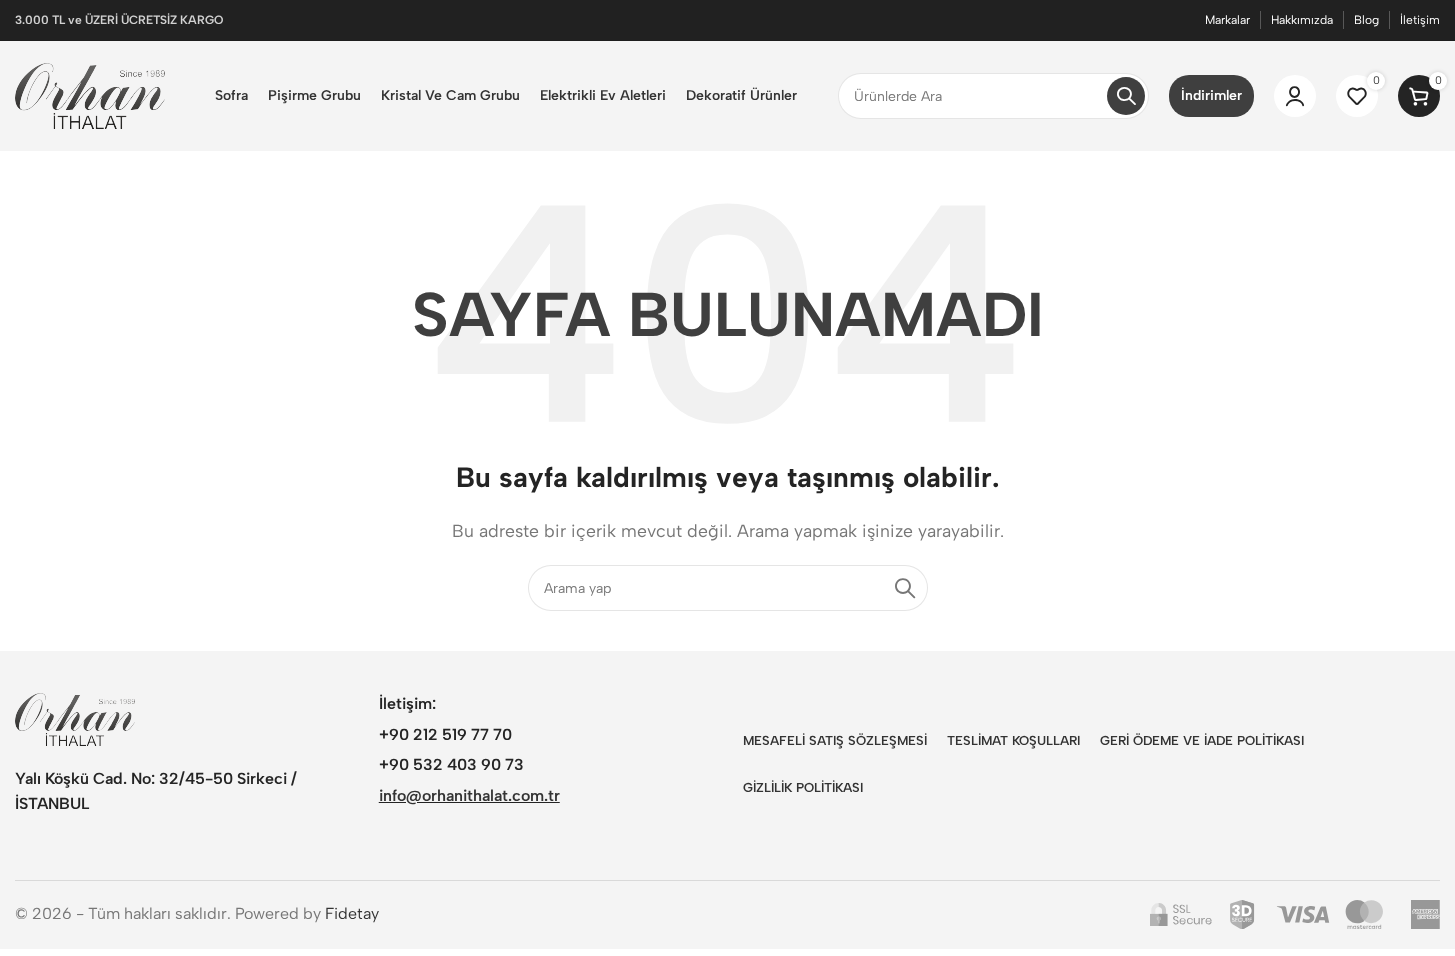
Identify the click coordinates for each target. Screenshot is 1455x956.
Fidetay (352, 913)
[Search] (1126, 96)
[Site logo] (90, 94)
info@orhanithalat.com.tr (469, 795)
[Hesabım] (1295, 96)
